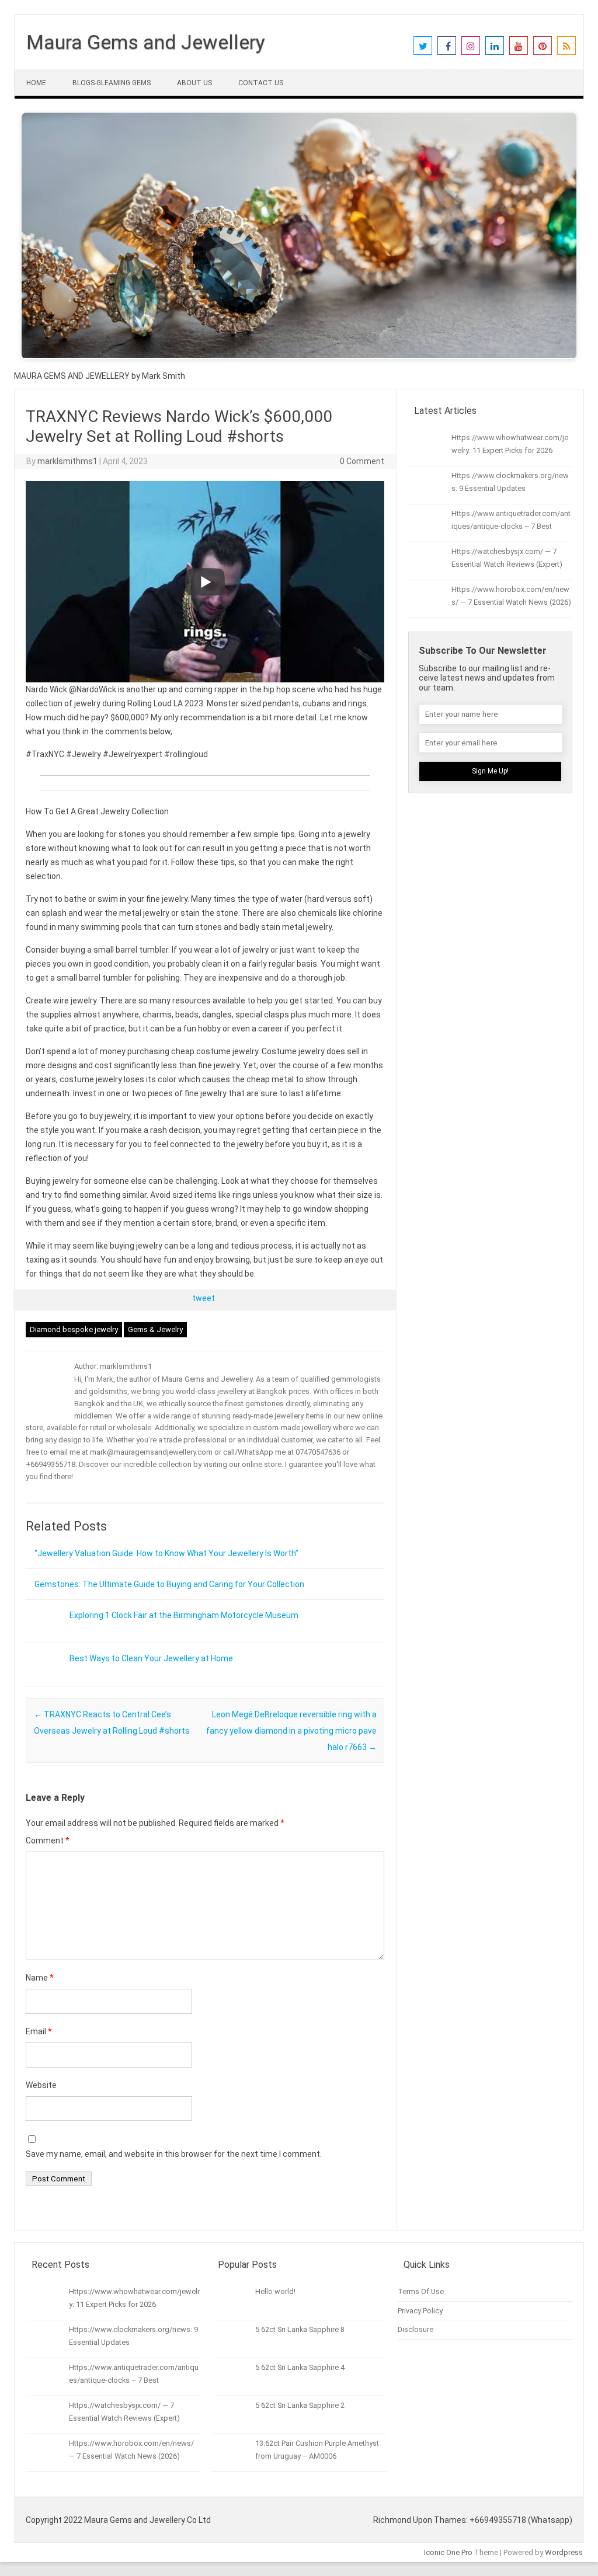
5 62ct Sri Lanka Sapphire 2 (300, 2405)
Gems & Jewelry (155, 1329)
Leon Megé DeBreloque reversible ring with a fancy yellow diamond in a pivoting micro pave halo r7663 (291, 1731)
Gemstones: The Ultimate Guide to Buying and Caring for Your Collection (169, 1584)
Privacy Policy (420, 2311)
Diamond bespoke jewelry (74, 1329)
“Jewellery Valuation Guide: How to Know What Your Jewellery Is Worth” (166, 1553)
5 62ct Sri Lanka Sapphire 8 (300, 2329)
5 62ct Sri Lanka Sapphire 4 (300, 2367)
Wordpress (564, 2552)
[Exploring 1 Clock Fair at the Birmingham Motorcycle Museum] (43, 1639)
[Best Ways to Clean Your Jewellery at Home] (43, 1682)
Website (41, 2085)
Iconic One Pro (448, 2552)
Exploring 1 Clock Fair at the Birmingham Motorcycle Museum (184, 1615)
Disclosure (416, 2329)
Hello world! (275, 2291)
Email (39, 2031)
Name (40, 1978)
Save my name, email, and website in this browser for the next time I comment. (174, 2154)
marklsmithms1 (67, 461)
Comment (48, 1841)
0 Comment (362, 461)
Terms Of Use (421, 2291)
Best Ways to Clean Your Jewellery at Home (151, 1658)
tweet (204, 1298)
